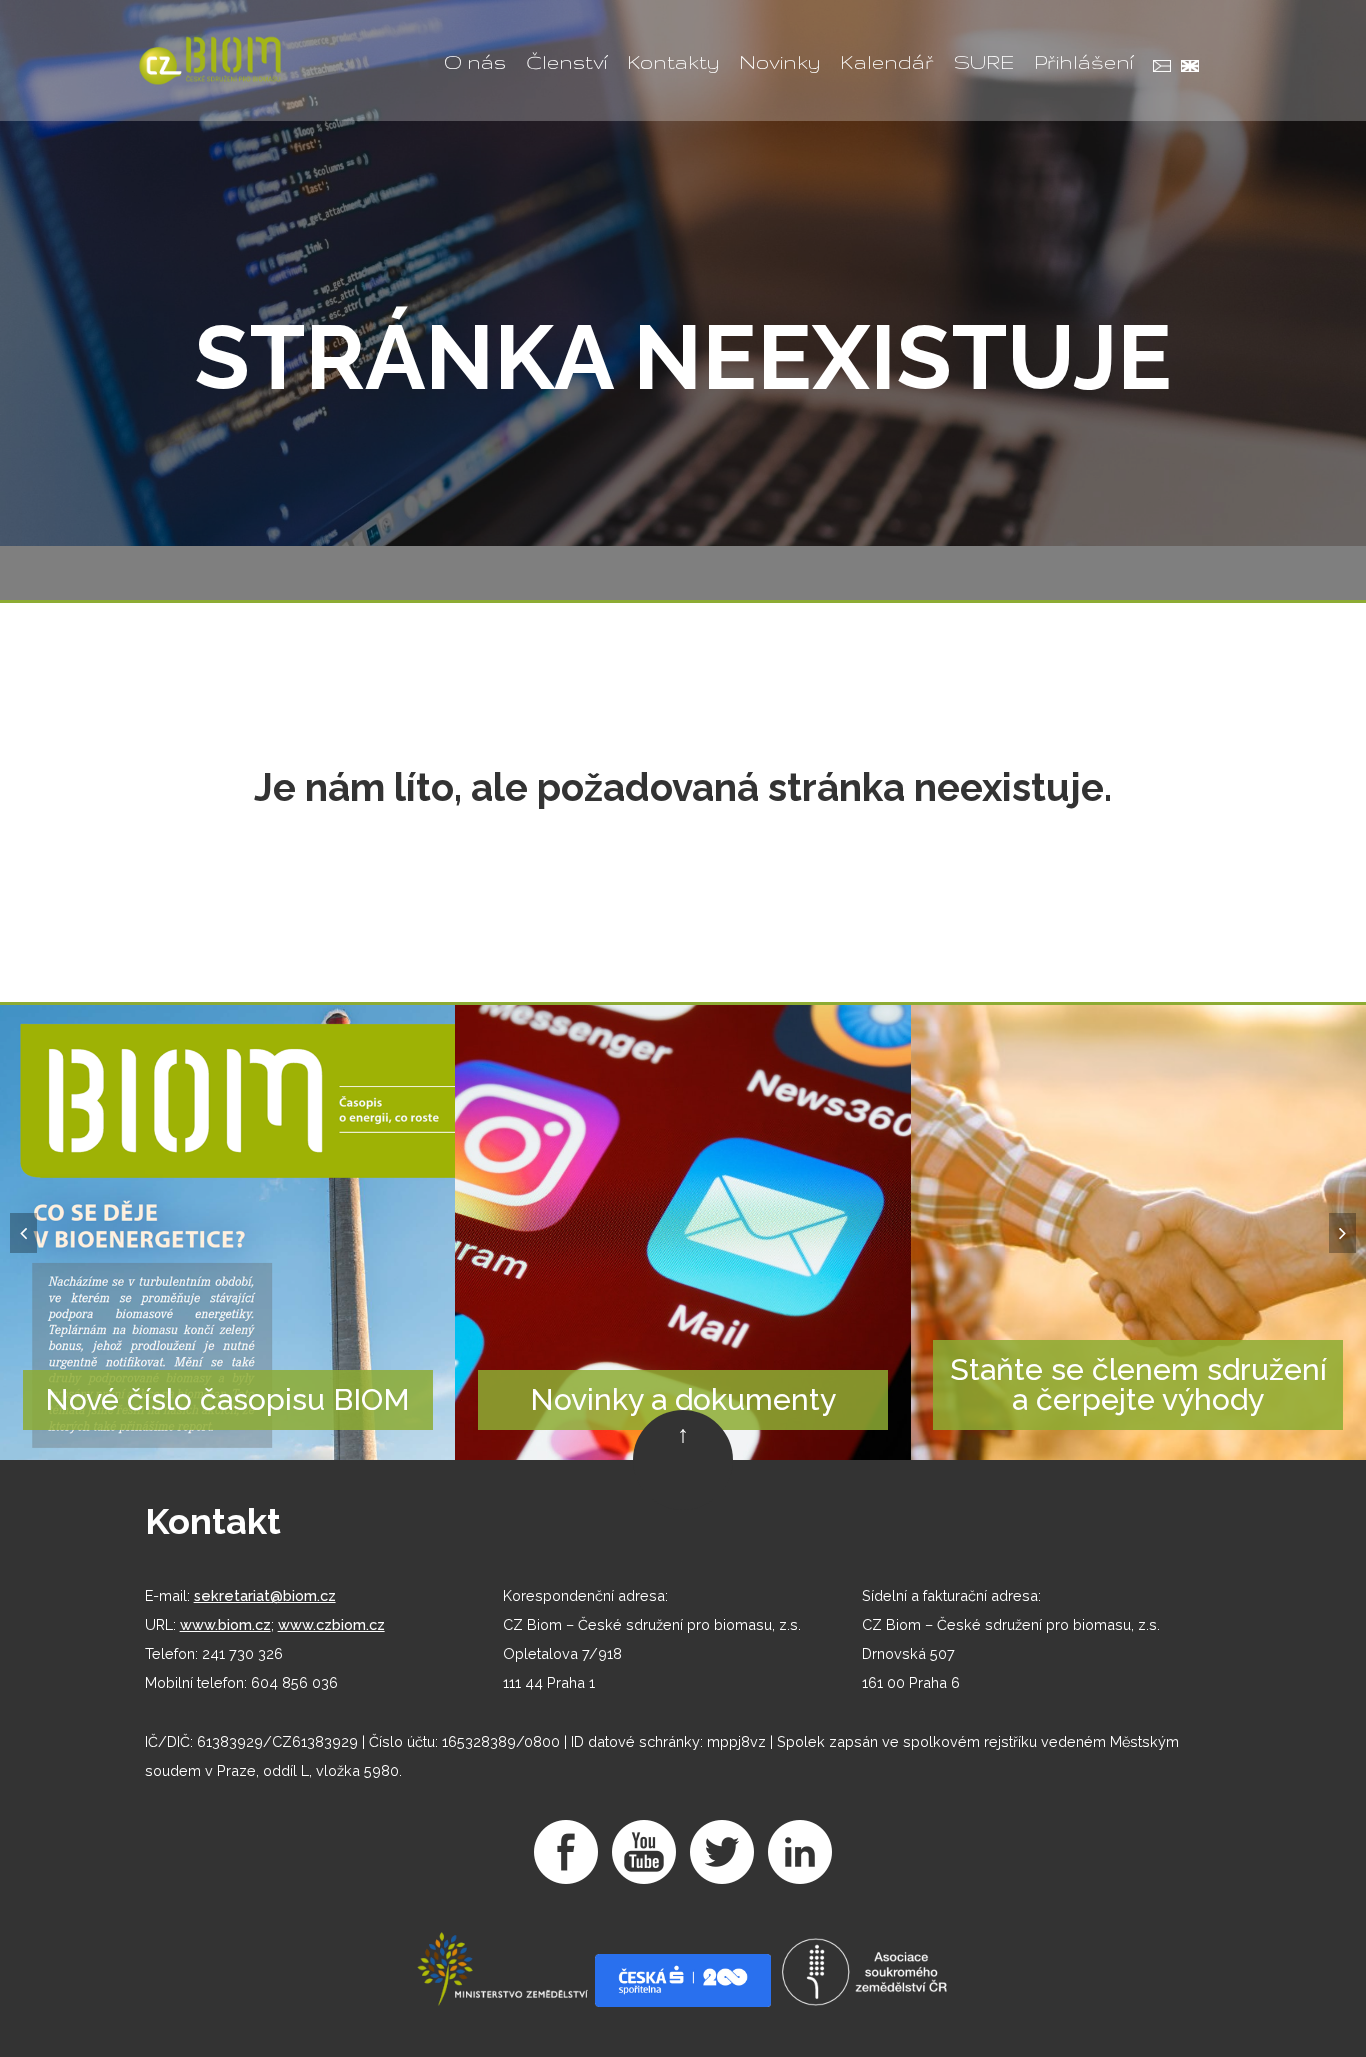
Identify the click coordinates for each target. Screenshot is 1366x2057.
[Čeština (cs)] (1157, 68)
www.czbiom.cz (331, 1624)
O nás (475, 62)
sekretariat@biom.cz (265, 1595)
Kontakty (673, 62)
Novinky (779, 62)
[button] (23, 1233)
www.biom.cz (225, 1624)
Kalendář (887, 62)
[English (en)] (1185, 68)
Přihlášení (1083, 62)
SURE (984, 62)
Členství (566, 62)
